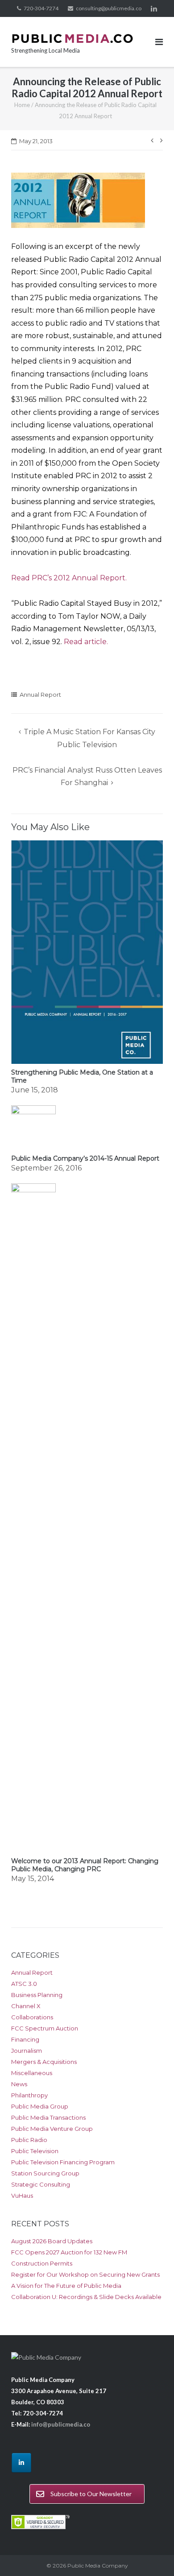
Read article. (86, 642)
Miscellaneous (32, 2073)
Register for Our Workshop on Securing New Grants (85, 2274)
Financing (25, 2039)
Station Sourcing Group (45, 2173)
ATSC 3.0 (24, 1984)
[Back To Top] (152, 2555)
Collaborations (32, 2017)
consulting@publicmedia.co (109, 8)
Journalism (27, 2051)
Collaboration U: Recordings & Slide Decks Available (86, 2297)
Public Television (35, 2151)
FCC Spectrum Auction (45, 2028)
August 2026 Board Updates (52, 2241)
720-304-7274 (41, 8)
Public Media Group (40, 2106)
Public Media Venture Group (52, 2129)
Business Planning (37, 1995)
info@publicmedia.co (61, 2424)
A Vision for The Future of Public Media (66, 2286)
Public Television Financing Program (63, 2162)
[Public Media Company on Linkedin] (21, 2463)
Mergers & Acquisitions (44, 2062)
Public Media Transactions (48, 2117)
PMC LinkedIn (154, 8)
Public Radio (29, 2140)
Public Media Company (98, 2566)
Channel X (26, 2006)
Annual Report (40, 695)
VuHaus (22, 2196)
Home (22, 105)
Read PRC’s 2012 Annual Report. (69, 578)
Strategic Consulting (41, 2184)
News (19, 2084)
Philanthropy (29, 2095)
